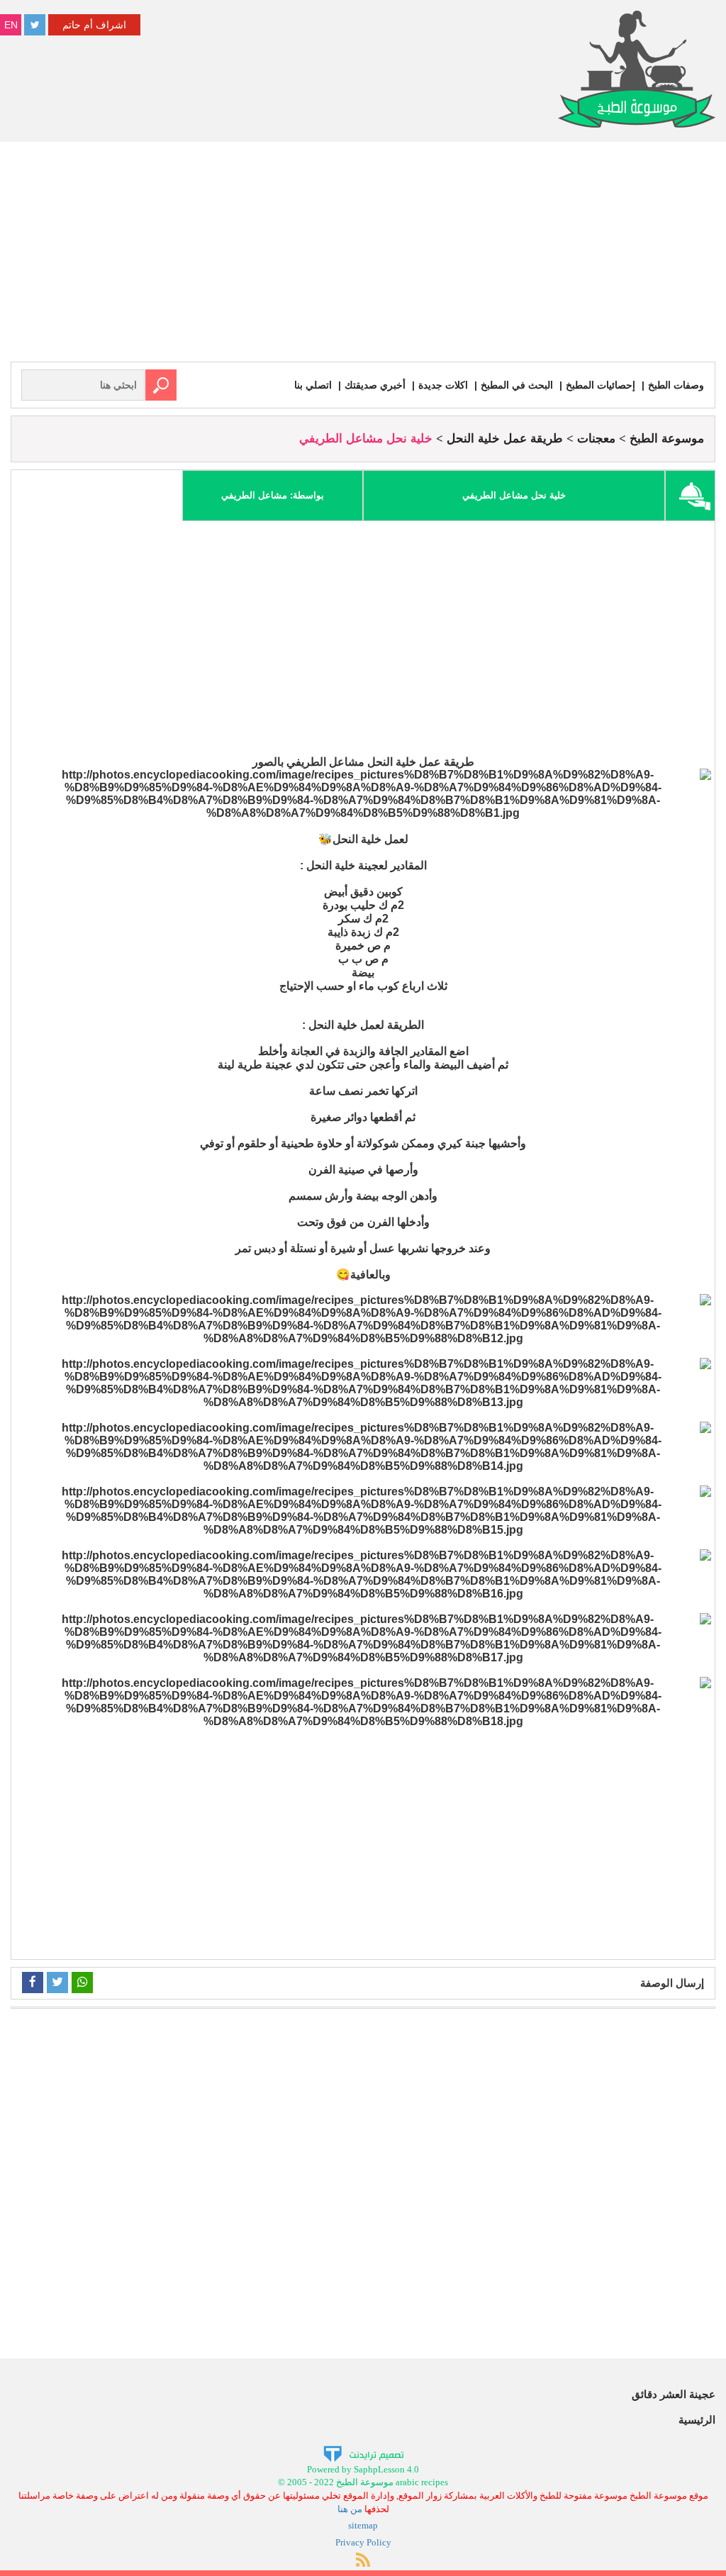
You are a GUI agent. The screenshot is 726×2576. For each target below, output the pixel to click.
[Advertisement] (363, 255)
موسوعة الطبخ (667, 439)
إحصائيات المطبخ (601, 385)
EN (11, 25)
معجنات (596, 439)
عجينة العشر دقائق (674, 2394)
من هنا (350, 2509)
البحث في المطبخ (517, 385)
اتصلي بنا (313, 385)
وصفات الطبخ (676, 385)
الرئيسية (697, 2420)
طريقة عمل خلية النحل (505, 439)
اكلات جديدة (443, 385)
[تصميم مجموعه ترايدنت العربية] (363, 2453)
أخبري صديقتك (375, 385)
